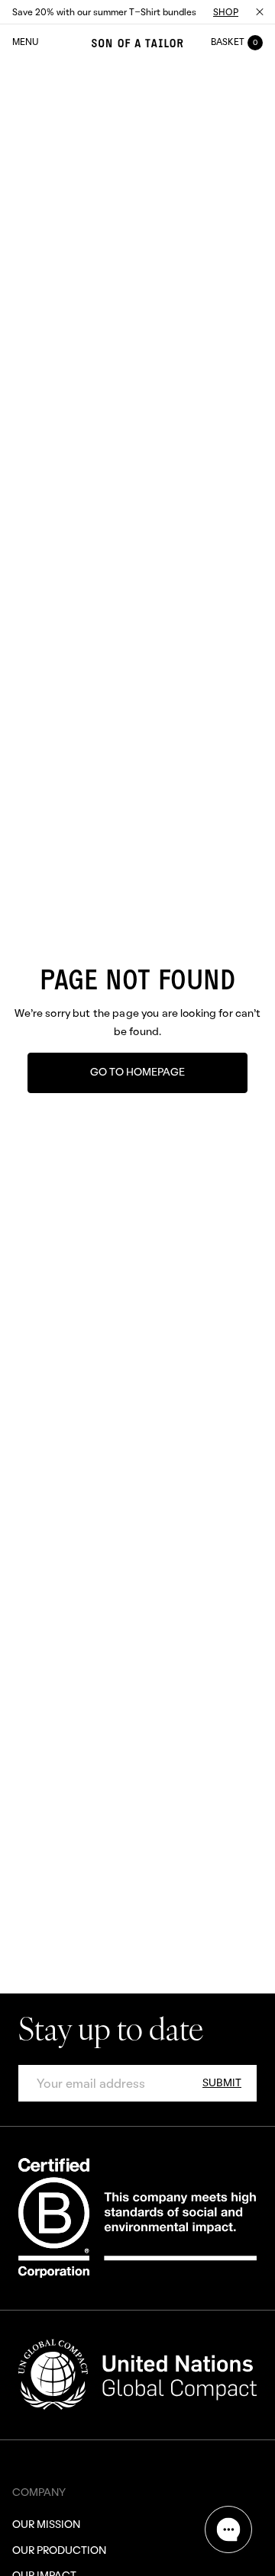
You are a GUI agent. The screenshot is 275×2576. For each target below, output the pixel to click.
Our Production (59, 2550)
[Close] (260, 12)
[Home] (137, 43)
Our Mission (46, 2524)
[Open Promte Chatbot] (228, 2529)
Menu (25, 42)
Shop (226, 12)
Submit (222, 2082)
